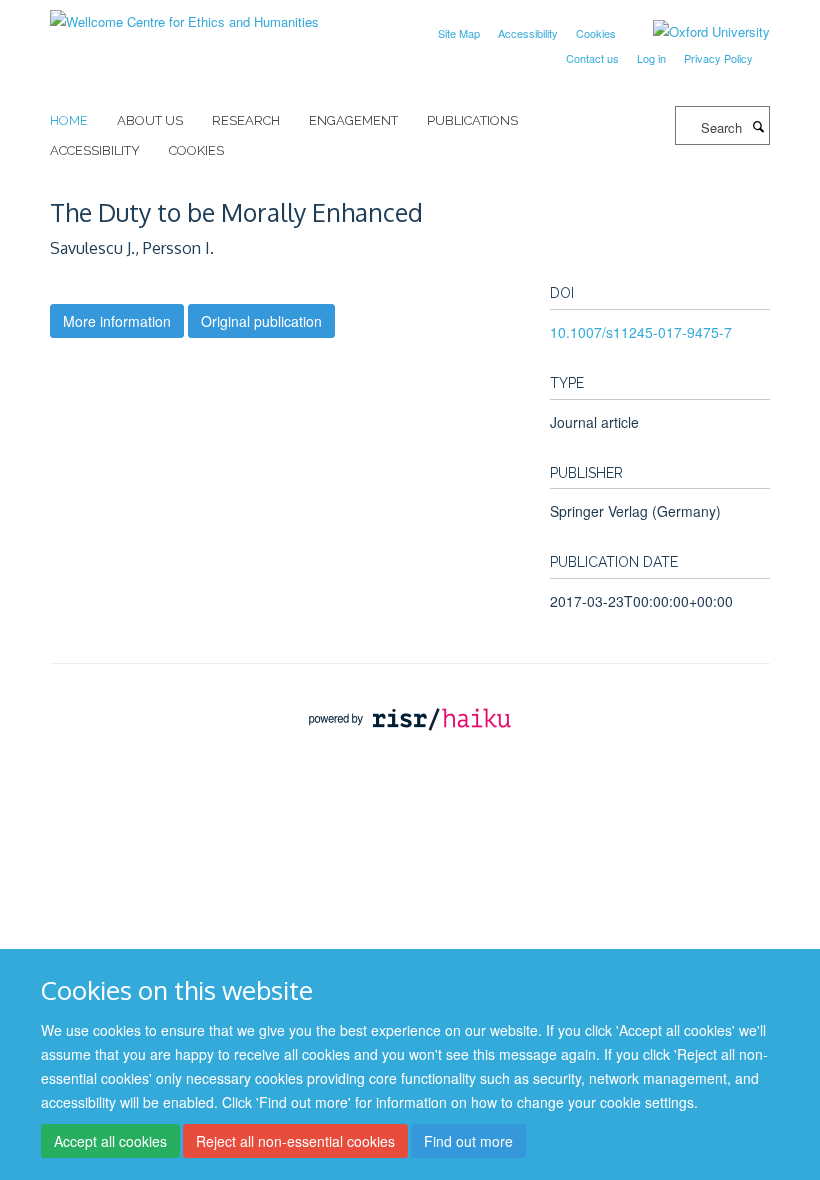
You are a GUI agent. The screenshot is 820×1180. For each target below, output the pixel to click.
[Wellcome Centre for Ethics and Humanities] (184, 14)
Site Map (459, 33)
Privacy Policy (718, 58)
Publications (472, 120)
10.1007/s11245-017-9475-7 (641, 332)
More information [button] (117, 321)
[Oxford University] (696, 32)
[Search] (758, 126)
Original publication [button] (261, 321)
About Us (150, 120)
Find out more (468, 1141)
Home (69, 120)
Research (246, 120)
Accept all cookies (110, 1141)
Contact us (592, 58)
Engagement (353, 120)
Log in (651, 58)
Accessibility (528, 33)
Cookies (596, 33)
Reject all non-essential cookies (295, 1141)
